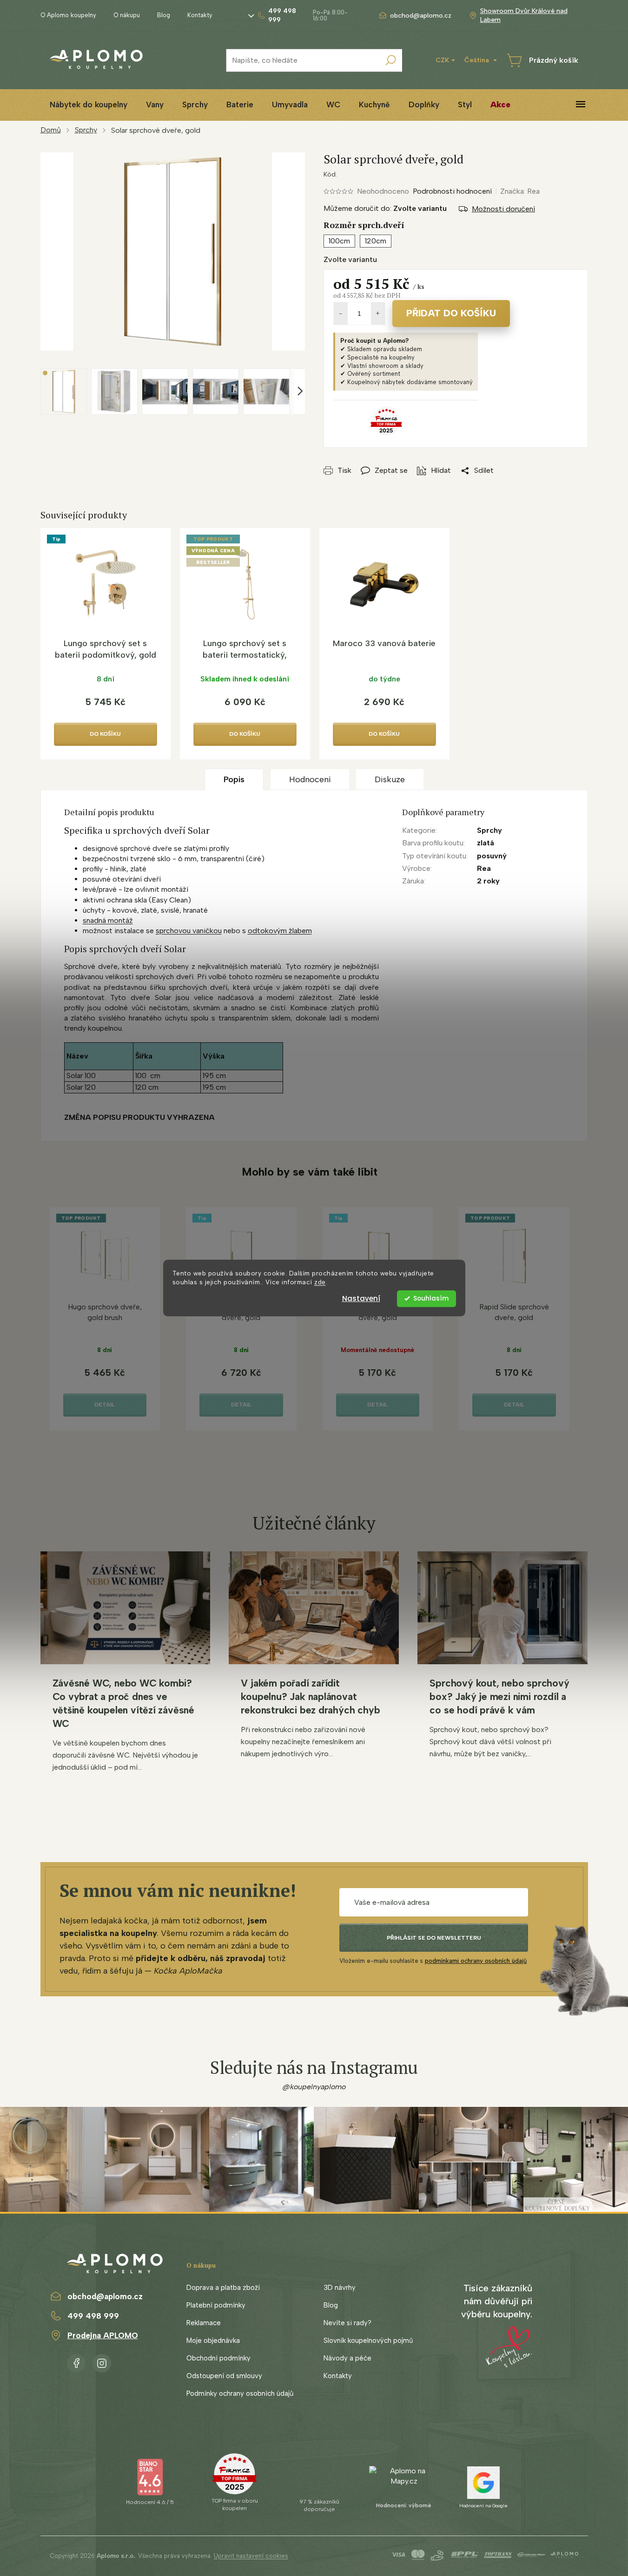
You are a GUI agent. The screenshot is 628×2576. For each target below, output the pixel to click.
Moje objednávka (213, 2341)
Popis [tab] (234, 779)
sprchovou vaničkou (189, 931)
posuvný (492, 856)
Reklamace (204, 2323)
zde (320, 1282)
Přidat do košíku (451, 313)
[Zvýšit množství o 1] (378, 314)
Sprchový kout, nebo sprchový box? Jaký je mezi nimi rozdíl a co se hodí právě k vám (499, 1697)
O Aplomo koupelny (68, 15)
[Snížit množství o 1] (341, 314)
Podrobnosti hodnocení (452, 191)
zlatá (486, 843)
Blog (164, 15)
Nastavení (361, 1298)
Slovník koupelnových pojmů (368, 2341)
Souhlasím (431, 1298)
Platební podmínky (216, 2305)
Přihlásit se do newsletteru (434, 1938)
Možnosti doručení (503, 209)
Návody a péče (347, 2358)
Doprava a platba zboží (223, 2288)
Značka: (520, 191)
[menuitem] (89, 105)
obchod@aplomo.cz (105, 2296)
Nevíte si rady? (347, 2323)
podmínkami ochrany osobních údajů (476, 1961)
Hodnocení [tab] (310, 779)
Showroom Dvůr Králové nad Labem (524, 15)
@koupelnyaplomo (314, 2087)
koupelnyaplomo (102, 2361)
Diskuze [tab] (390, 779)
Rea (484, 868)
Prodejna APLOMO (103, 2335)
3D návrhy (340, 2288)
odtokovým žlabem (280, 931)
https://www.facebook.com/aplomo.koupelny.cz (76, 2361)
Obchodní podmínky (218, 2358)
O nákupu (127, 15)
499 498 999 (93, 2316)
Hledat (390, 60)
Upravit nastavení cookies (251, 2556)
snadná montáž (108, 920)
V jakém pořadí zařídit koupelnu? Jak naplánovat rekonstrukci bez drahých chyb (310, 1697)
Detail (105, 1405)
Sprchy (489, 830)
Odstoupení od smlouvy (224, 2376)
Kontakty (200, 15)
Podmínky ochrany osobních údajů (240, 2393)
